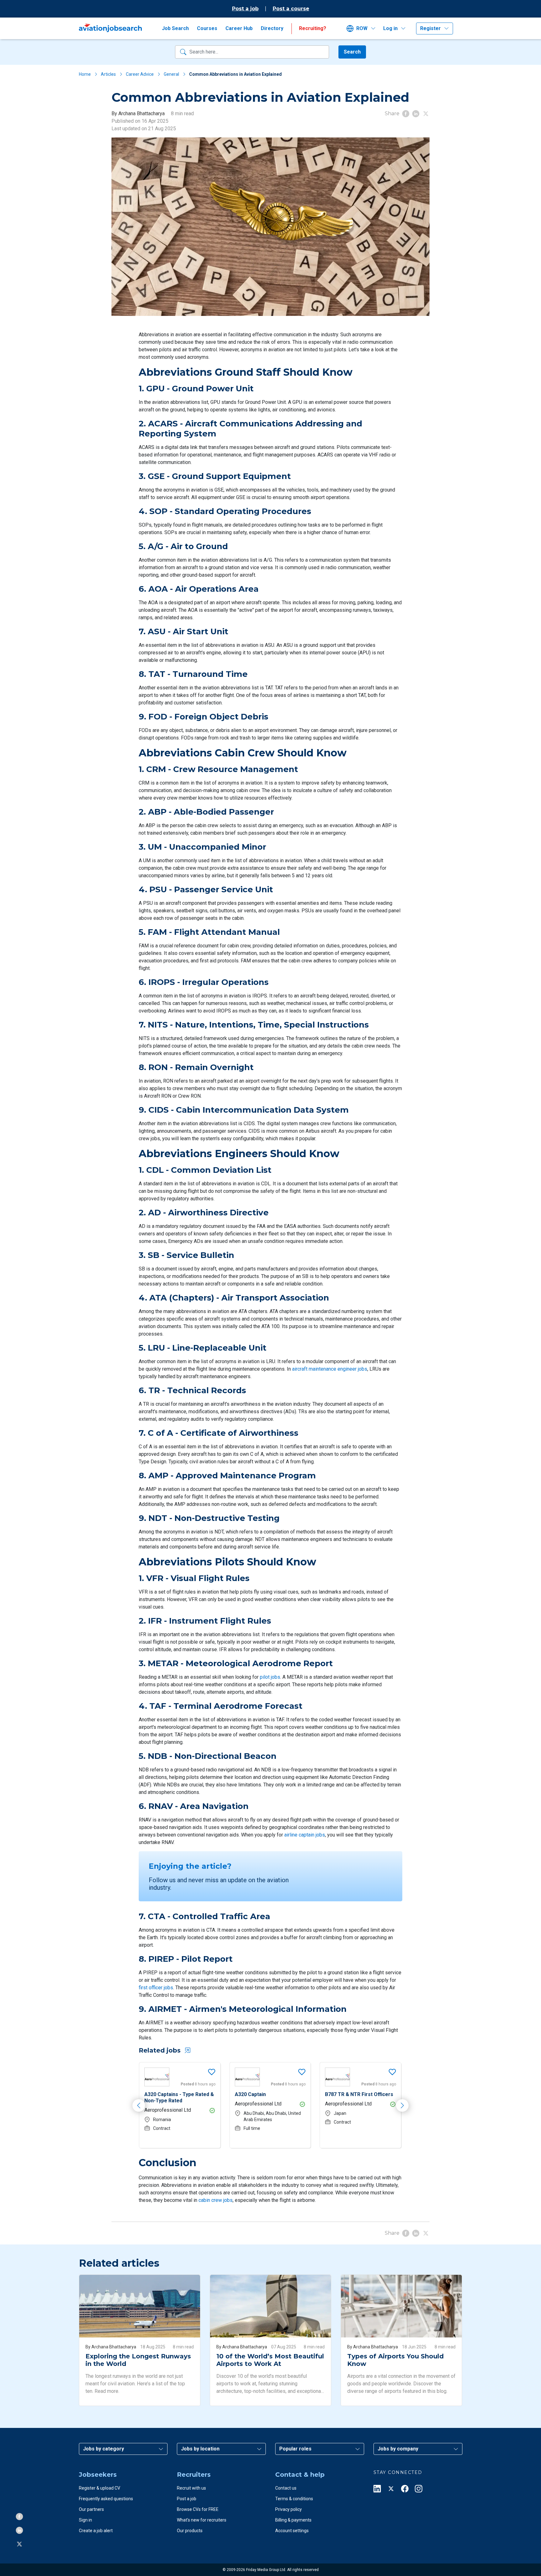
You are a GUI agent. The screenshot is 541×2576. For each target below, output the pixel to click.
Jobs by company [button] (398, 2449)
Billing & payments (293, 2520)
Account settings (292, 2531)
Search (352, 52)
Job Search (175, 28)
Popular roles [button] (295, 2449)
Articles (108, 74)
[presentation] (139, 2105)
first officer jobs (156, 1988)
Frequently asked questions (106, 2499)
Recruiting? (313, 28)
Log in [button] (390, 28)
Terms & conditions (294, 2499)
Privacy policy (289, 2509)
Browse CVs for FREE (198, 2509)
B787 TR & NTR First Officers (269, 2094)
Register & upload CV (100, 2488)
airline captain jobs (305, 1835)
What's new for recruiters (202, 2520)
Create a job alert (96, 2531)
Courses (207, 28)
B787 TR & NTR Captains (354, 2094)
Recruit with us (191, 2488)
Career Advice (140, 74)
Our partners (91, 2509)
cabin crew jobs (216, 2200)
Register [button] (430, 28)
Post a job (245, 9)
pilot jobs (270, 1677)
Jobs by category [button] (103, 2449)
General (171, 74)
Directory (272, 28)
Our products (190, 2531)
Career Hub (239, 28)
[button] (363, 28)
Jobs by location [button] (200, 2449)
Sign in (85, 2520)
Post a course (291, 9)
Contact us (286, 2488)
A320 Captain (160, 2094)
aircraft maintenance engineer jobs (330, 1369)
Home (85, 74)
